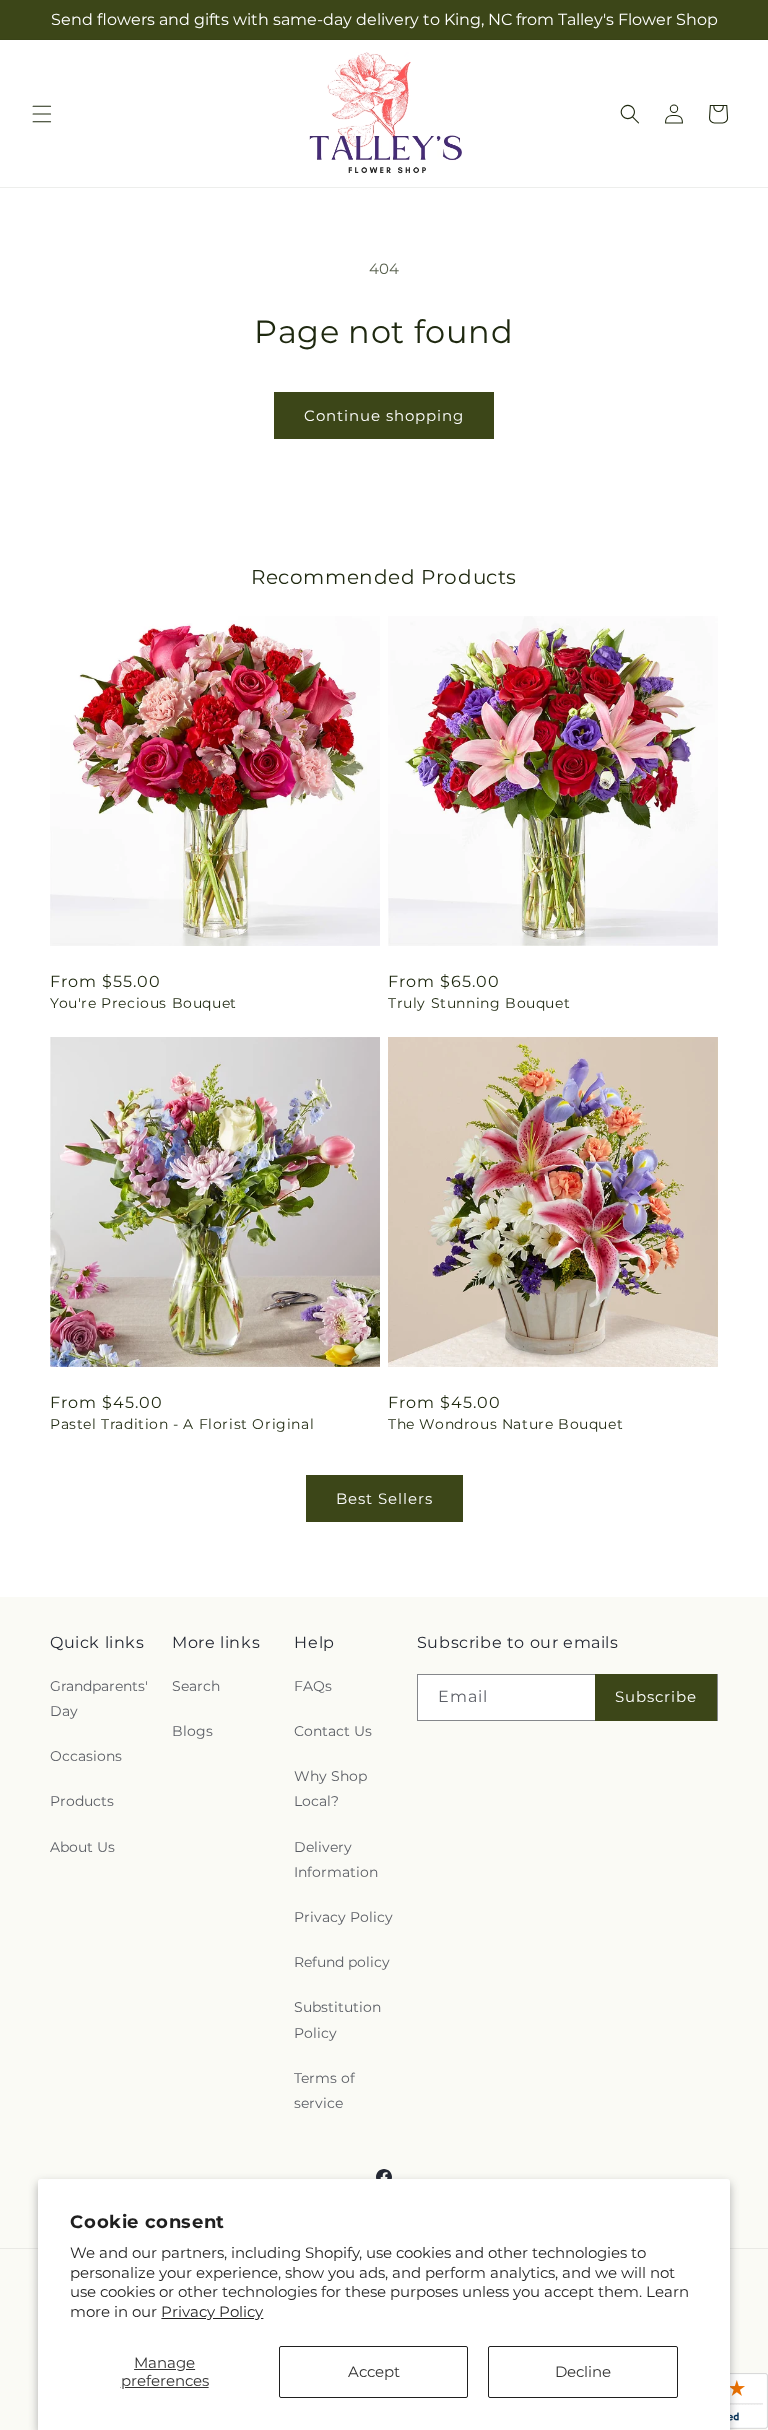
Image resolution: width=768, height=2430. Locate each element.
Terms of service (324, 2090)
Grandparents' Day (99, 1698)
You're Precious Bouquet (143, 1003)
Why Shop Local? (330, 1788)
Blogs (192, 1731)
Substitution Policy (337, 2019)
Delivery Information (336, 1859)
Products (82, 1801)
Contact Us (333, 1731)
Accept (374, 2371)
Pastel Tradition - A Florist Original (182, 1424)
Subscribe (656, 1696)
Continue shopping (384, 415)
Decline (583, 2371)
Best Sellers (384, 1498)
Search (196, 1686)
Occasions (86, 1756)
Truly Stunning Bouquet (479, 1003)
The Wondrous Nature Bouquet (505, 1424)
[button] (42, 114)
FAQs (313, 1686)
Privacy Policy (212, 2311)
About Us (82, 1847)
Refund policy (342, 1962)
